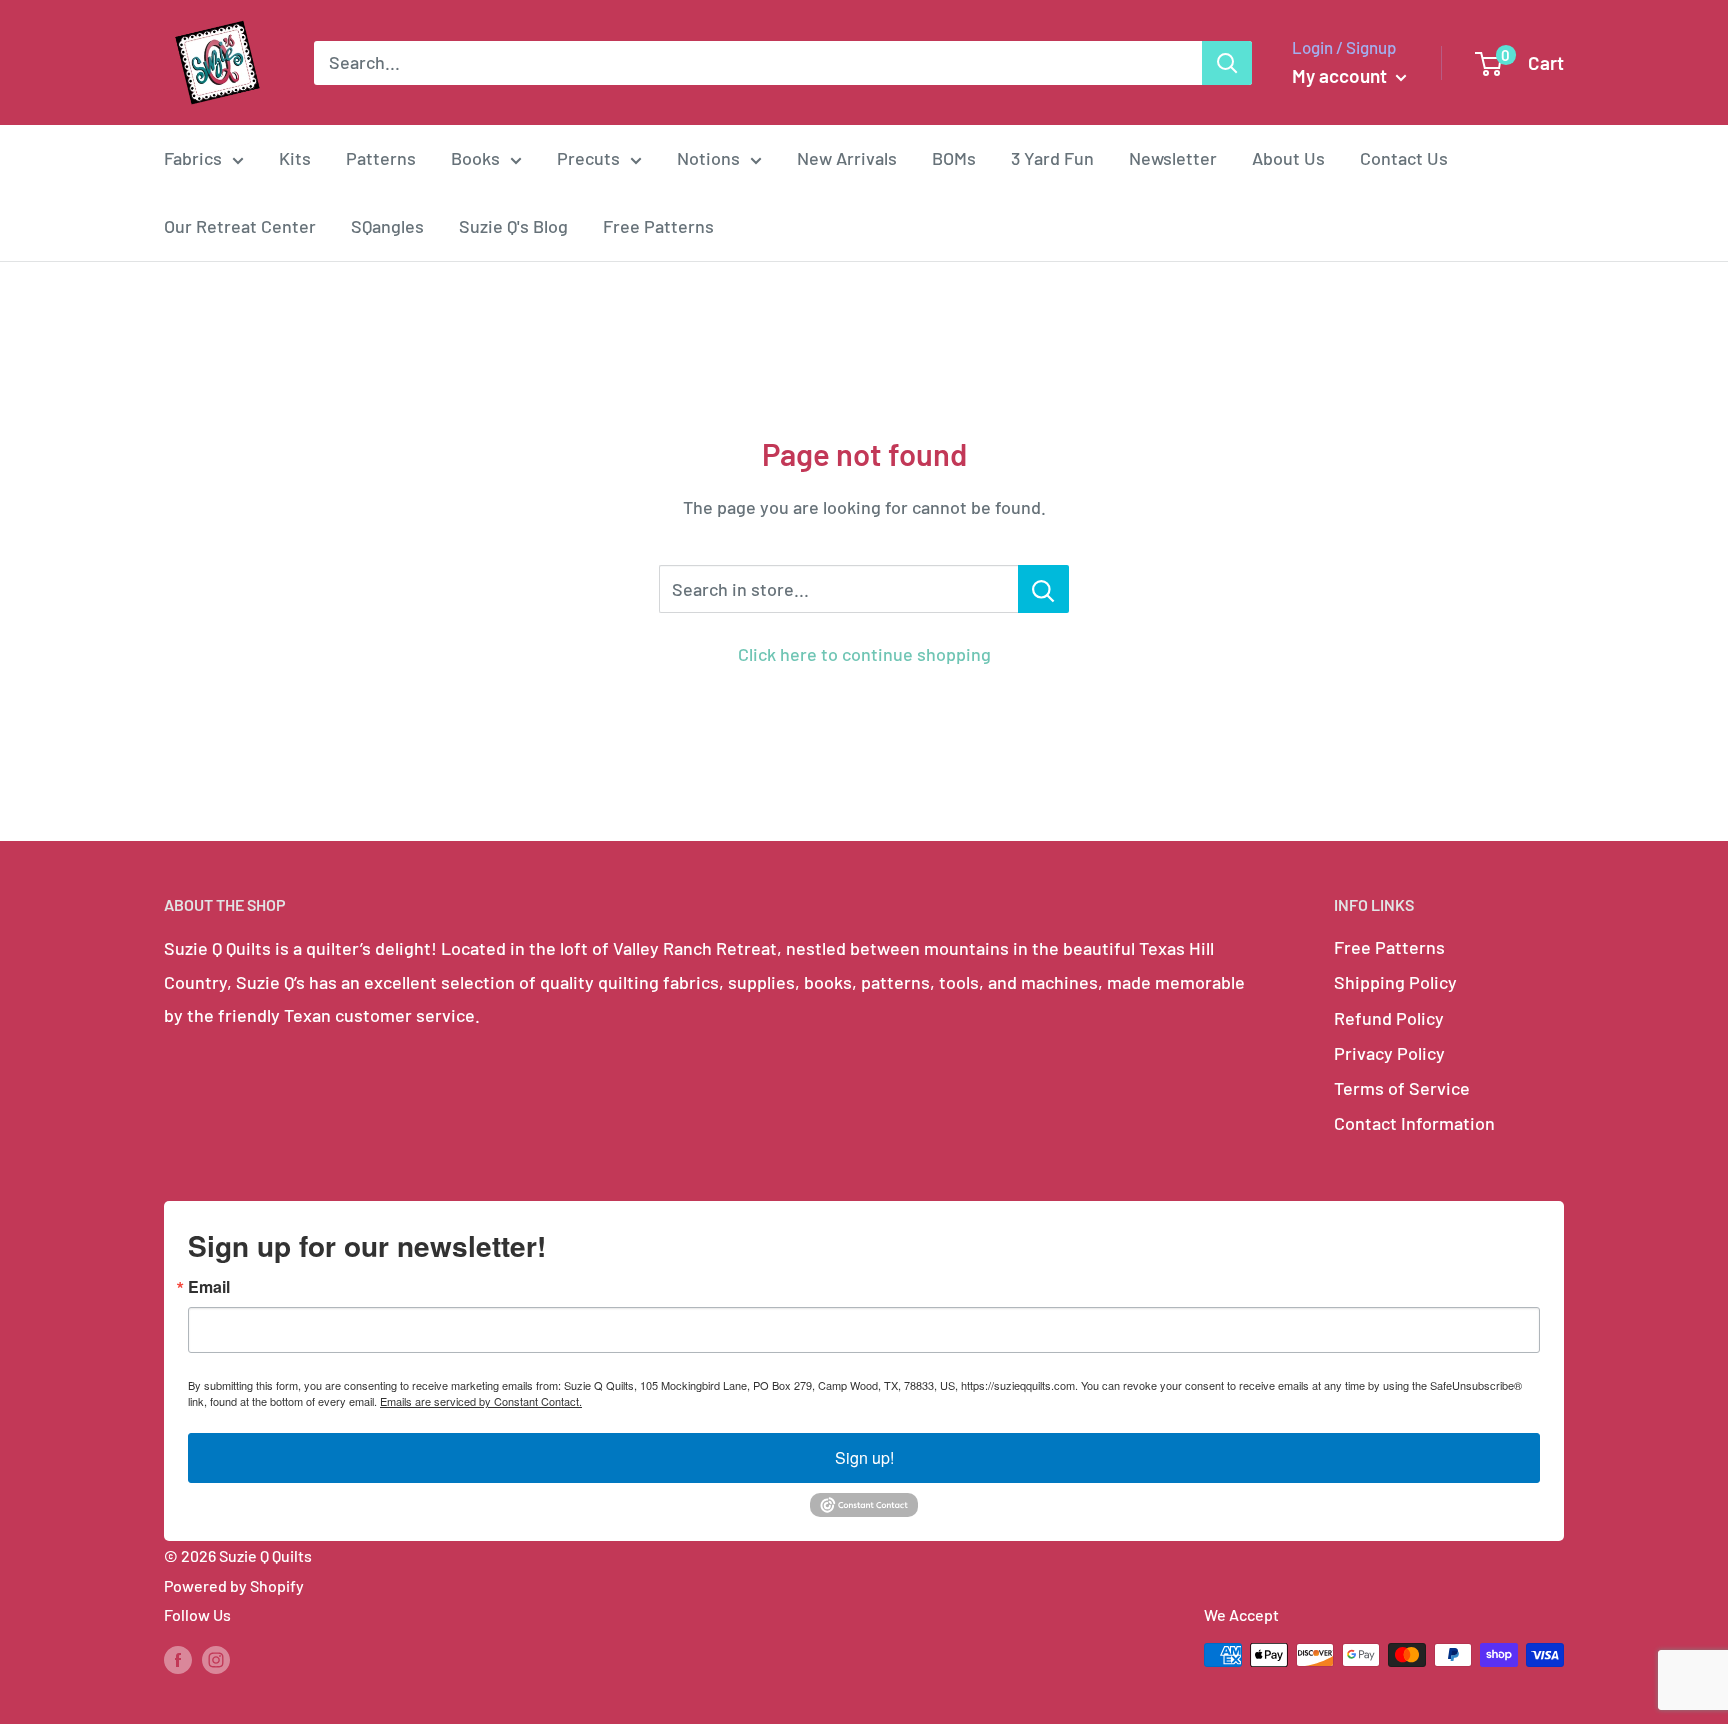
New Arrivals (847, 158)
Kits (295, 158)
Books (475, 158)
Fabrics (193, 158)
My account (1341, 75)
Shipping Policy (1395, 982)
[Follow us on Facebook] (178, 1658)
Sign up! (864, 1457)
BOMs (954, 158)
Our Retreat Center (240, 226)
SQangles (387, 226)
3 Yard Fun (1052, 158)
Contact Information (1414, 1123)
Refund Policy (1389, 1018)
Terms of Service (1402, 1088)
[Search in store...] (1043, 589)
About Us (1288, 158)
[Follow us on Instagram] (216, 1658)
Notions (708, 158)
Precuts (588, 158)
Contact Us (1404, 158)
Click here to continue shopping (864, 654)
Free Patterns (658, 226)
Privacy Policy (1389, 1053)
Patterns (381, 158)
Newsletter (1173, 158)
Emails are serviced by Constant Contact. (481, 1401)
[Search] (1227, 63)
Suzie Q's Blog (513, 226)
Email (209, 1287)
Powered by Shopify (234, 1585)
